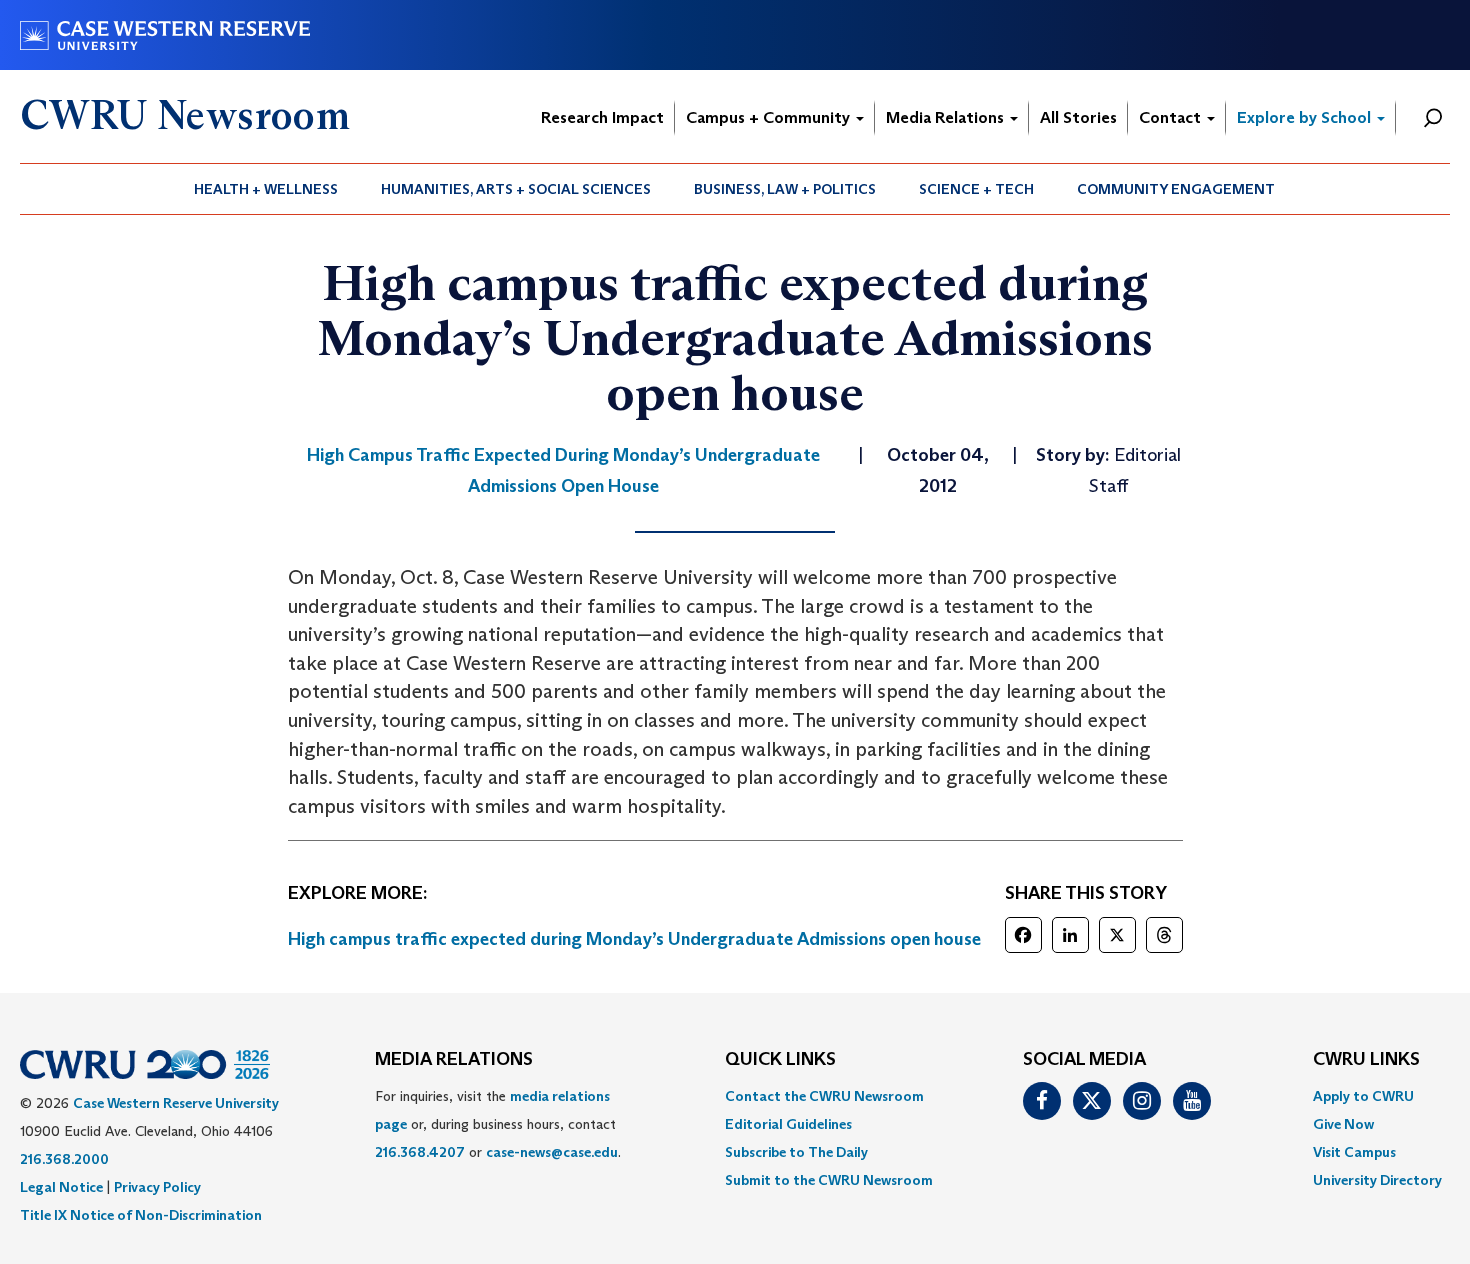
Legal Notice (61, 1187)
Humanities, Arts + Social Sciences (516, 189)
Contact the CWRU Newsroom (824, 1096)
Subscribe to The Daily (796, 1152)
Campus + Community (770, 117)
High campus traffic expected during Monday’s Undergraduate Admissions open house (634, 939)
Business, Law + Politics (785, 189)
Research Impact (602, 117)
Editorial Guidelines (788, 1124)
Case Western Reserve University (176, 1103)
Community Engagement (1176, 189)
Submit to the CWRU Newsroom (829, 1180)
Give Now (1343, 1124)
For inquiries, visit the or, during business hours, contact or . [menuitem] (498, 1124)
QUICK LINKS (780, 1060)
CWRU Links (1366, 1060)
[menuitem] (266, 189)
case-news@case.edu (552, 1152)
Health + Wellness (266, 189)
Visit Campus (1354, 1152)
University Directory (1377, 1180)
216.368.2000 (64, 1159)
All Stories (1078, 117)
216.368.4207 (420, 1152)
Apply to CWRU (1363, 1096)
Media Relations (947, 117)
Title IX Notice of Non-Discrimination (141, 1215)
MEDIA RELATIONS (454, 1060)
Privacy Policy (157, 1187)
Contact (1172, 117)
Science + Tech (976, 189)
